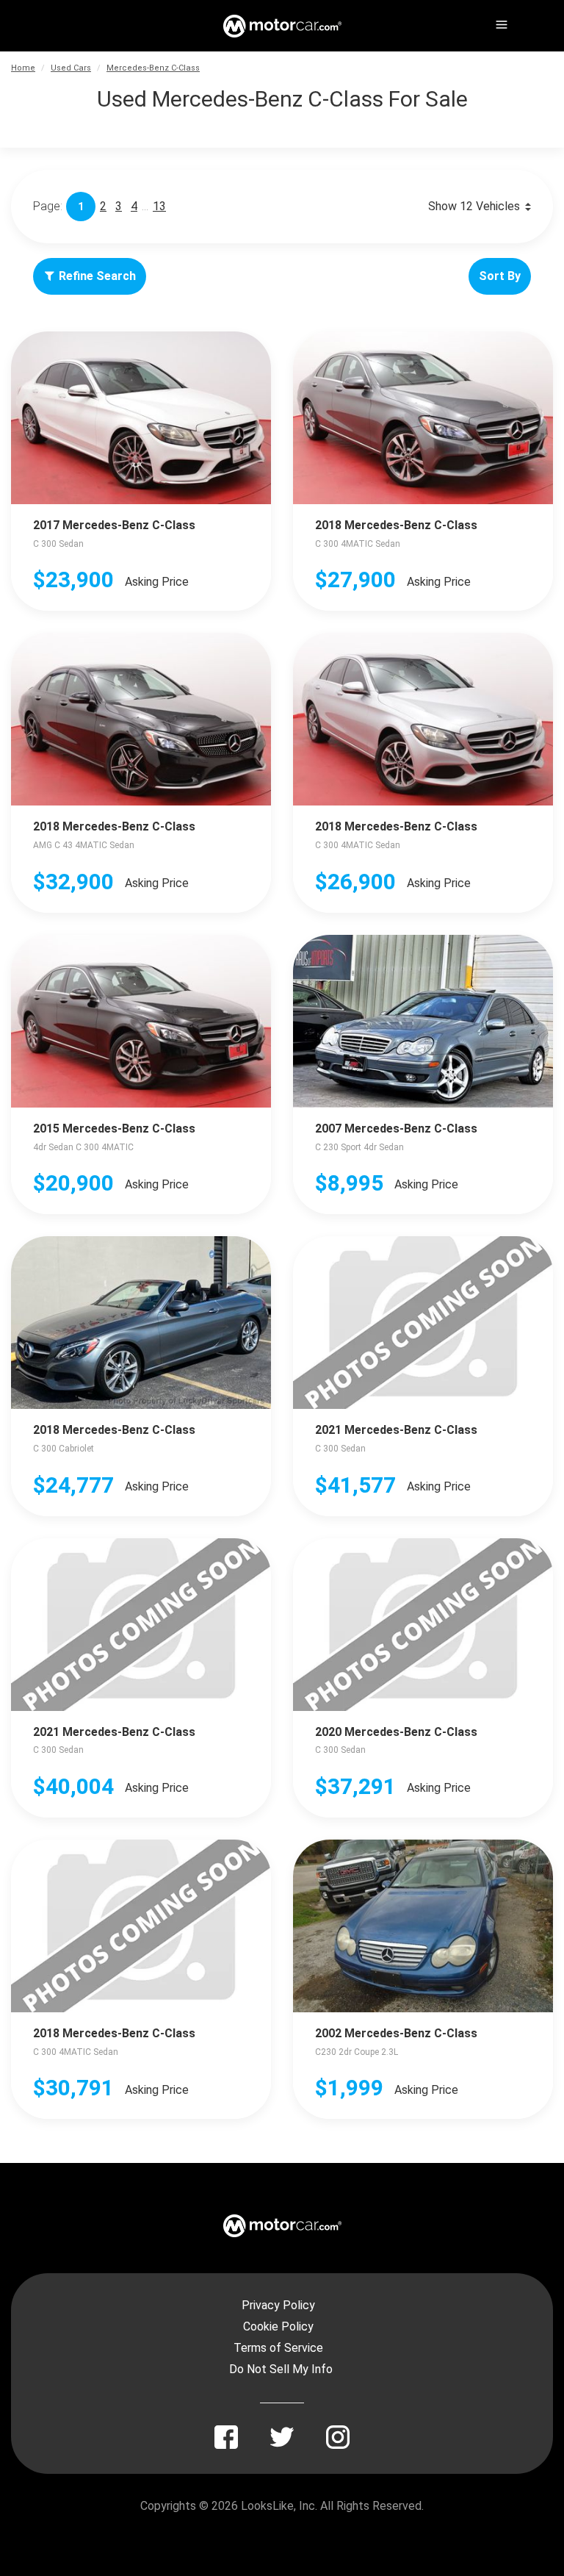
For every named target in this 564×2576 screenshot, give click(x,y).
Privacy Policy (278, 2305)
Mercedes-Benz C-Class (153, 68)
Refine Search (97, 276)
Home (23, 68)
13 (159, 206)
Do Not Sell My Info (281, 2369)
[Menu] (500, 22)
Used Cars (71, 68)
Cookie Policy (278, 2326)
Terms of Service (278, 2348)
